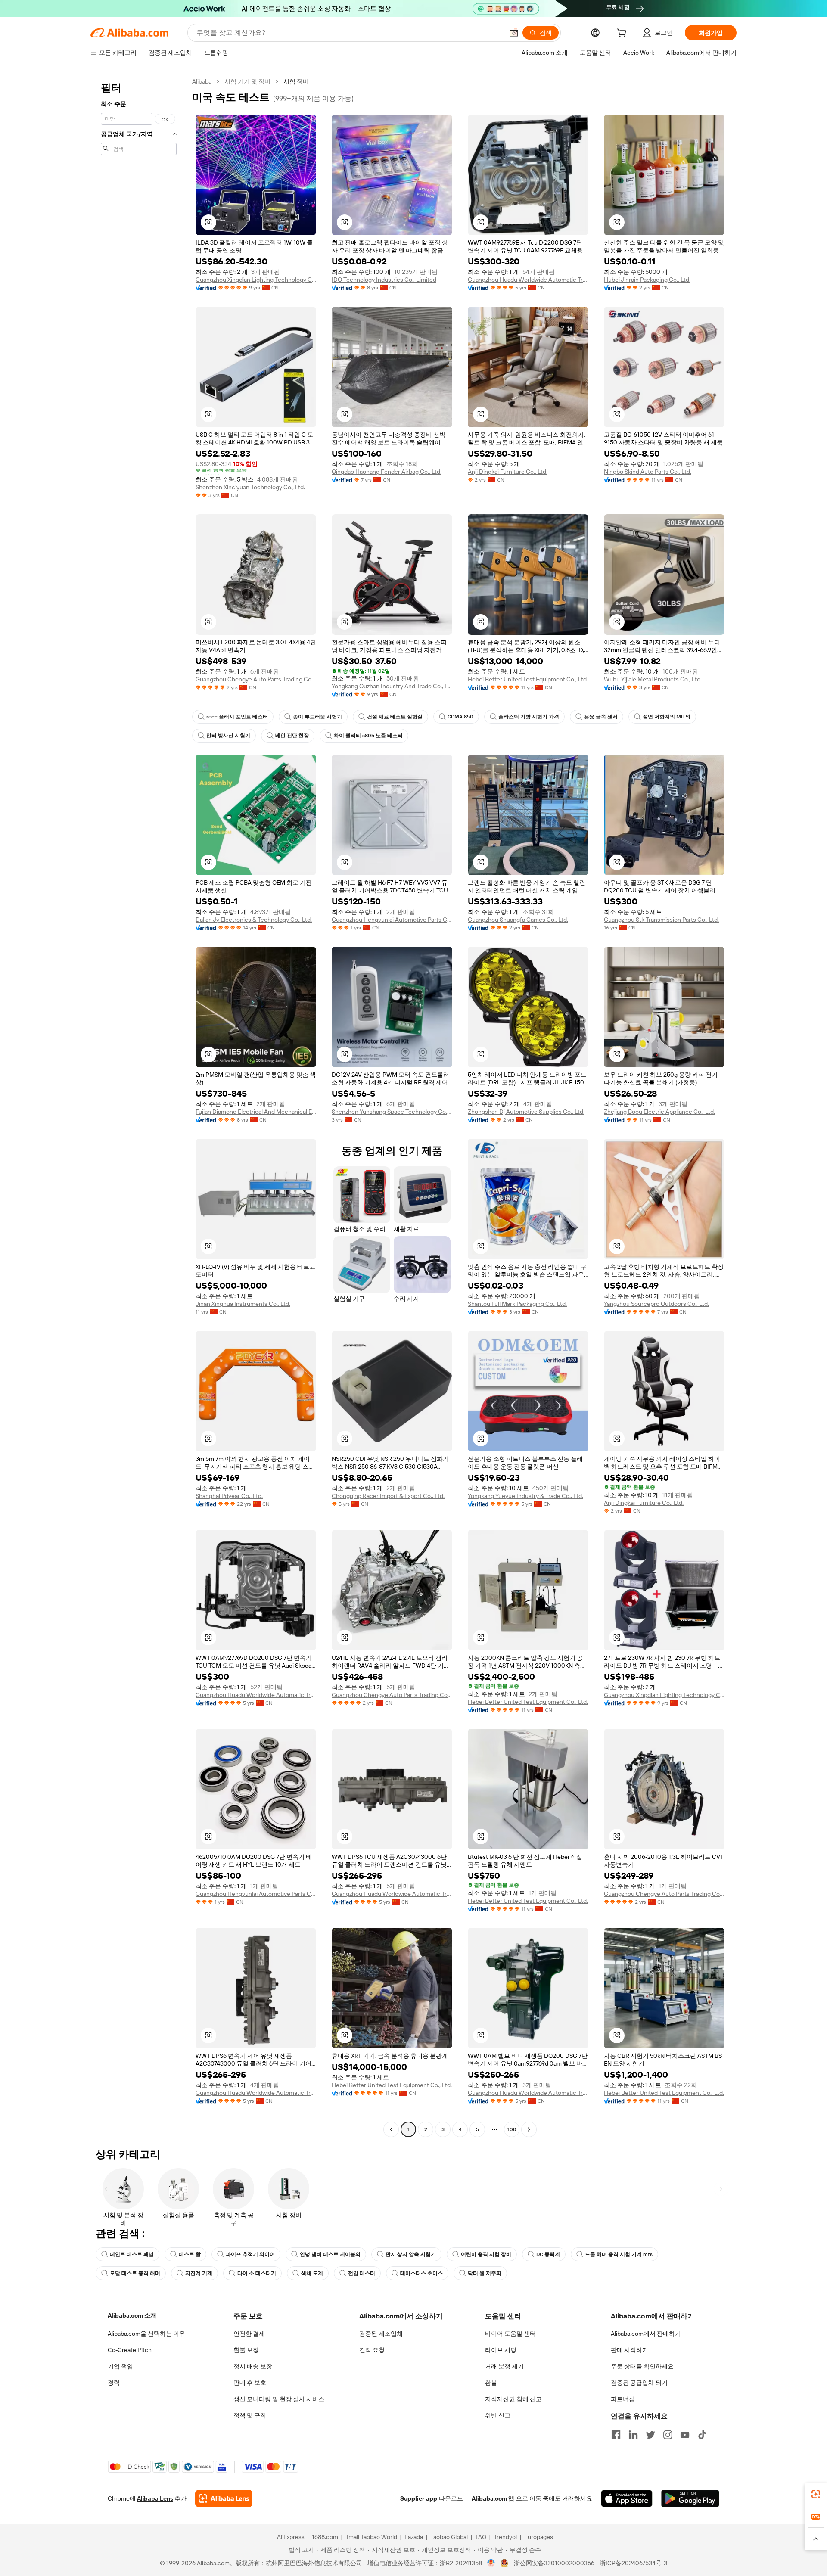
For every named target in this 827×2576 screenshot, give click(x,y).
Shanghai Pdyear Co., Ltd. (229, 1496)
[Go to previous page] (391, 2129)
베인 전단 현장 (292, 736)
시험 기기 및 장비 (247, 81)
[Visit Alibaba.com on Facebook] (616, 2435)
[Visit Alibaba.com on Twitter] (650, 2435)
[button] (514, 33)
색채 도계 (312, 2273)
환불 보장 (246, 2350)
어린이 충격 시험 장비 (486, 2254)
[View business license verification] (491, 2563)
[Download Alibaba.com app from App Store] (627, 2498)
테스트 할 (190, 2254)
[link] (816, 2494)
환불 (491, 2383)
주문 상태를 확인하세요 (642, 2366)
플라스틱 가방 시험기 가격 (529, 717)
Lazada (414, 2537)
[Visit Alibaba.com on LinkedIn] (633, 2435)
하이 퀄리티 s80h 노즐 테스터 (368, 736)
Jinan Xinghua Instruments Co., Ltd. (243, 1304)
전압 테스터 (362, 2273)
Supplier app (419, 2498)
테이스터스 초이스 (421, 2273)
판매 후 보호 (250, 2383)
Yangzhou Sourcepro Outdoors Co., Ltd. (656, 1304)
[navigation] (139, 1106)
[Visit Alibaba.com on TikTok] (702, 2435)
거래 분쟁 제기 (504, 2366)
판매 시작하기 (630, 2350)
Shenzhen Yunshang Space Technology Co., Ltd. (392, 1112)
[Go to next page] (529, 2129)
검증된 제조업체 (381, 2334)
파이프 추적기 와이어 (250, 2254)
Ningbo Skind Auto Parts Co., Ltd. (648, 472)
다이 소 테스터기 (257, 2273)
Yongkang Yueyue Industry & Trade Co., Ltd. (525, 1496)
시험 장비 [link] (296, 81)
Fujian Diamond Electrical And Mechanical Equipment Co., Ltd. (256, 1112)
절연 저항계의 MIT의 (667, 717)
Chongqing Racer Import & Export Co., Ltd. (388, 1496)
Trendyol (505, 2537)
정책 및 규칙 (250, 2415)
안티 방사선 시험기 (228, 736)
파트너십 (623, 2399)
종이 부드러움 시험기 (317, 717)
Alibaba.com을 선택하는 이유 (146, 2334)
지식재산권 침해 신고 (513, 2399)
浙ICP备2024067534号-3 (633, 2563)
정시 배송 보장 (253, 2366)
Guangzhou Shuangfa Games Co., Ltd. (518, 920)
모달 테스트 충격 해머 (135, 2273)
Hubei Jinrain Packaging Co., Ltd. (647, 280)
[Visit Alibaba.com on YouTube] (685, 2435)
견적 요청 (372, 2350)
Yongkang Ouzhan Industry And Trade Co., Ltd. (392, 686)
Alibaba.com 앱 (493, 2498)
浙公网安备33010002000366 (554, 2563)
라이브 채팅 (501, 2350)
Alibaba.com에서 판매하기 (646, 2334)
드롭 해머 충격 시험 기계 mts (619, 2254)
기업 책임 (120, 2366)
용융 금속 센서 (601, 717)
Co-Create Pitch (130, 2350)
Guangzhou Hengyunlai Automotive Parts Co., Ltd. (392, 920)
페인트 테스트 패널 (132, 2254)
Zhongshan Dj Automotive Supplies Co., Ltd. (526, 1112)
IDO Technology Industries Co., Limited (384, 280)
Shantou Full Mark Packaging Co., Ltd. (517, 1304)
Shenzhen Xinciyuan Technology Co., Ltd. (250, 487)
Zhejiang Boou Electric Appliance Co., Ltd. (659, 1112)
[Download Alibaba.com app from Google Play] (690, 2498)
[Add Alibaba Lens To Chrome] (224, 2498)
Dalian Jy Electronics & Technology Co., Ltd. (254, 920)
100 (512, 2129)
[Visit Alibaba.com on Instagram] (668, 2435)
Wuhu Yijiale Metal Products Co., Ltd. (653, 679)
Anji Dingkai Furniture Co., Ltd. (508, 472)
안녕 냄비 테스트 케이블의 (330, 2254)
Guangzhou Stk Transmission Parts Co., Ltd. (661, 920)
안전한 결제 (249, 2334)
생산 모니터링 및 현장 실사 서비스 (279, 2399)
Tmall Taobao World (371, 2537)
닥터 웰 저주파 (485, 2273)
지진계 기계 (199, 2273)
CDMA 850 (460, 717)
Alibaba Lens (155, 2498)
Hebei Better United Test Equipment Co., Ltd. (528, 679)
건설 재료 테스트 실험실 (395, 717)
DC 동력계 (548, 2254)
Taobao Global (449, 2537)
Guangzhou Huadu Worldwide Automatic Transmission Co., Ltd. (528, 280)
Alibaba (202, 81)
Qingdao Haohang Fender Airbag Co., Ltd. (387, 472)
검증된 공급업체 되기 (639, 2383)
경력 (114, 2383)
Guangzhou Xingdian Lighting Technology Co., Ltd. (256, 280)
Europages (539, 2537)
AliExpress (291, 2537)
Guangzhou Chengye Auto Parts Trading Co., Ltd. (256, 679)
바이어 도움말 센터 (510, 2334)
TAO (481, 2537)
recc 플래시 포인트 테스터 (237, 717)
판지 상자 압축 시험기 (411, 2254)
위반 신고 (498, 2415)
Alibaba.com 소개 (132, 2315)
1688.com (325, 2537)
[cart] (623, 34)
